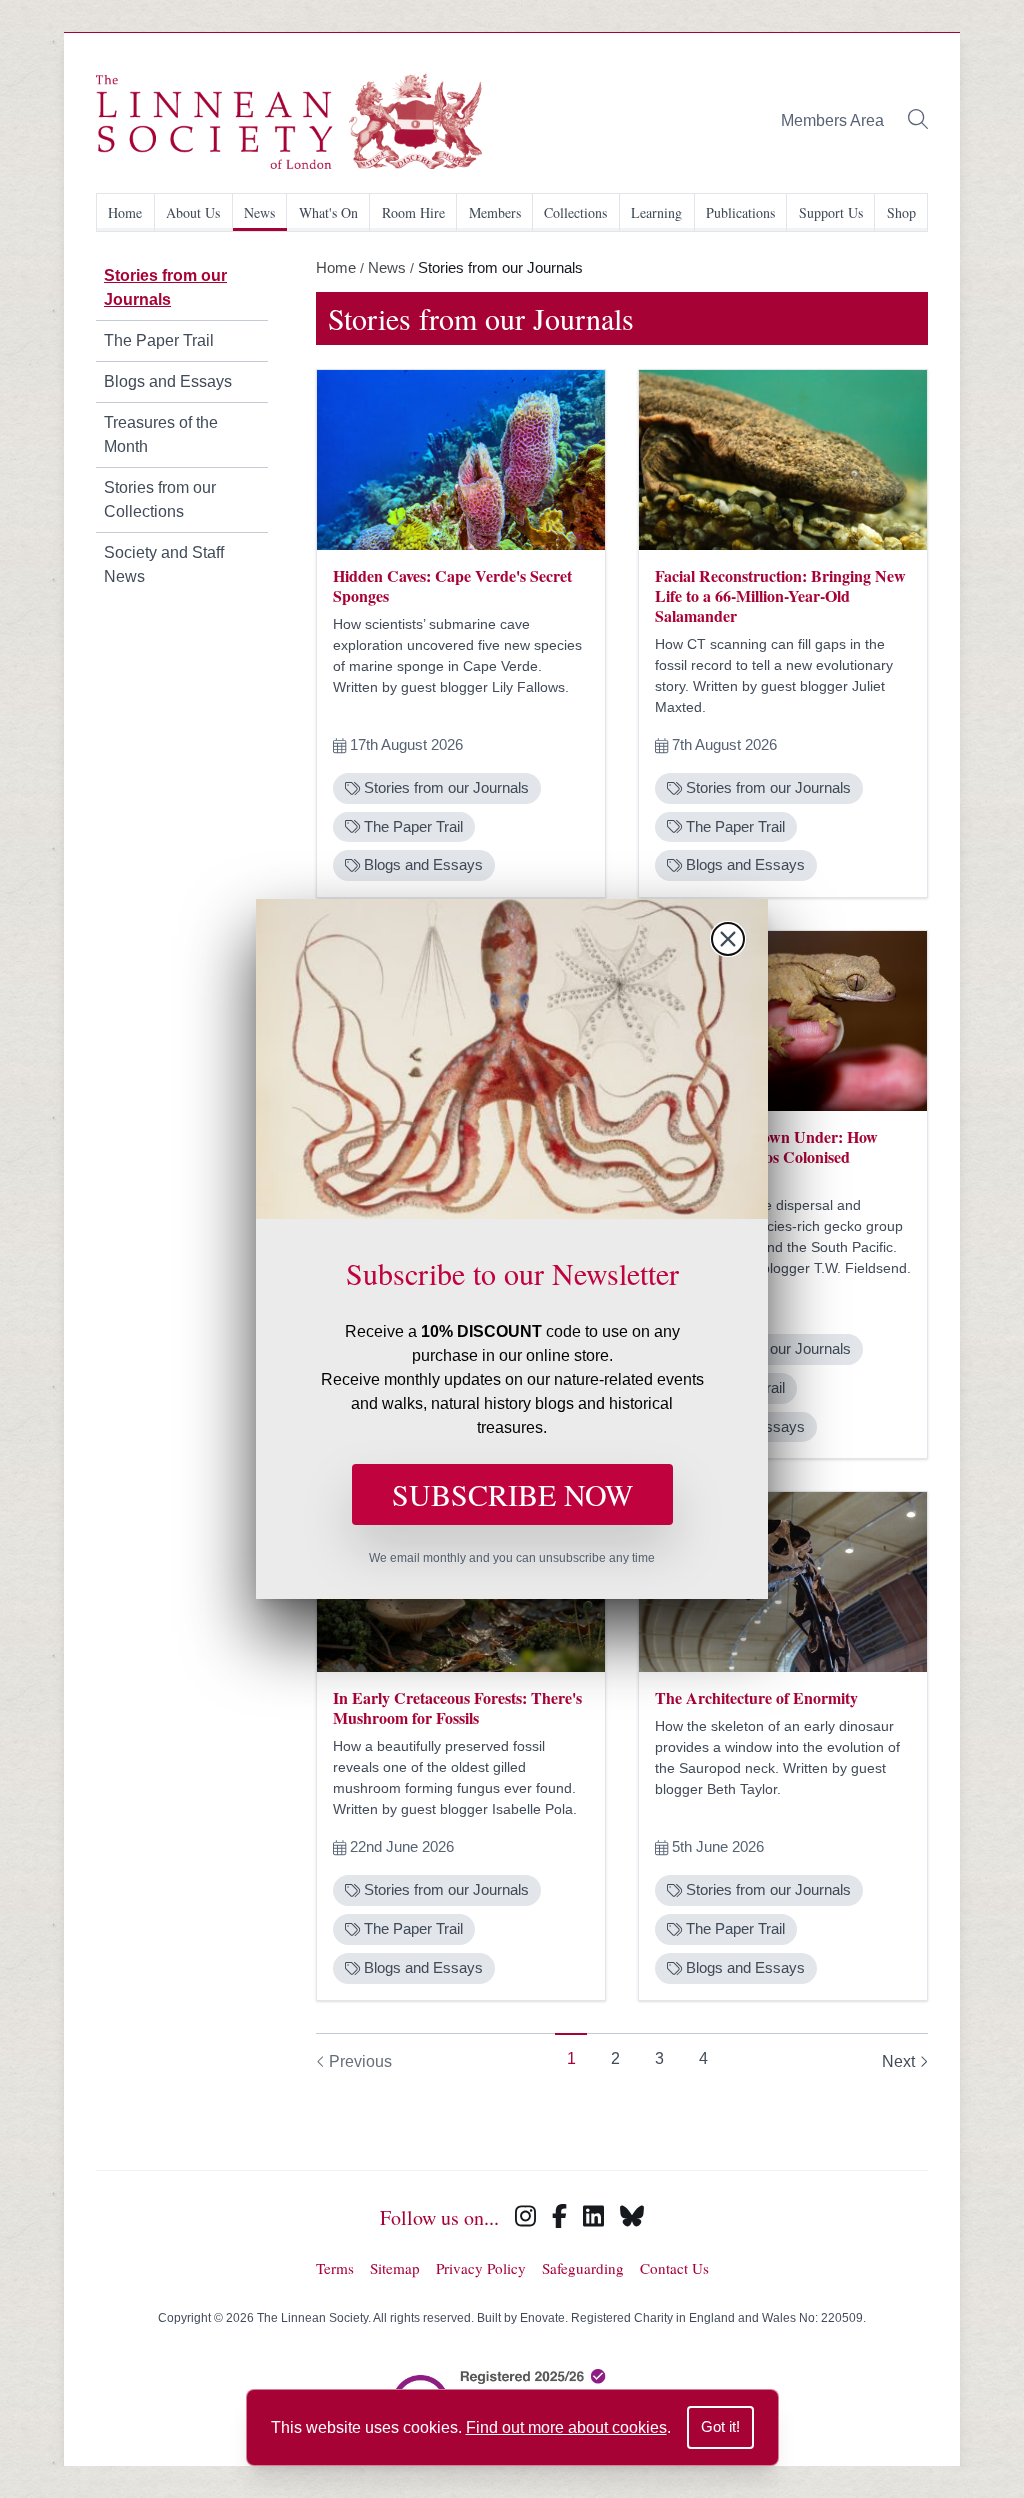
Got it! (720, 2426)
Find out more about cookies (566, 2427)
